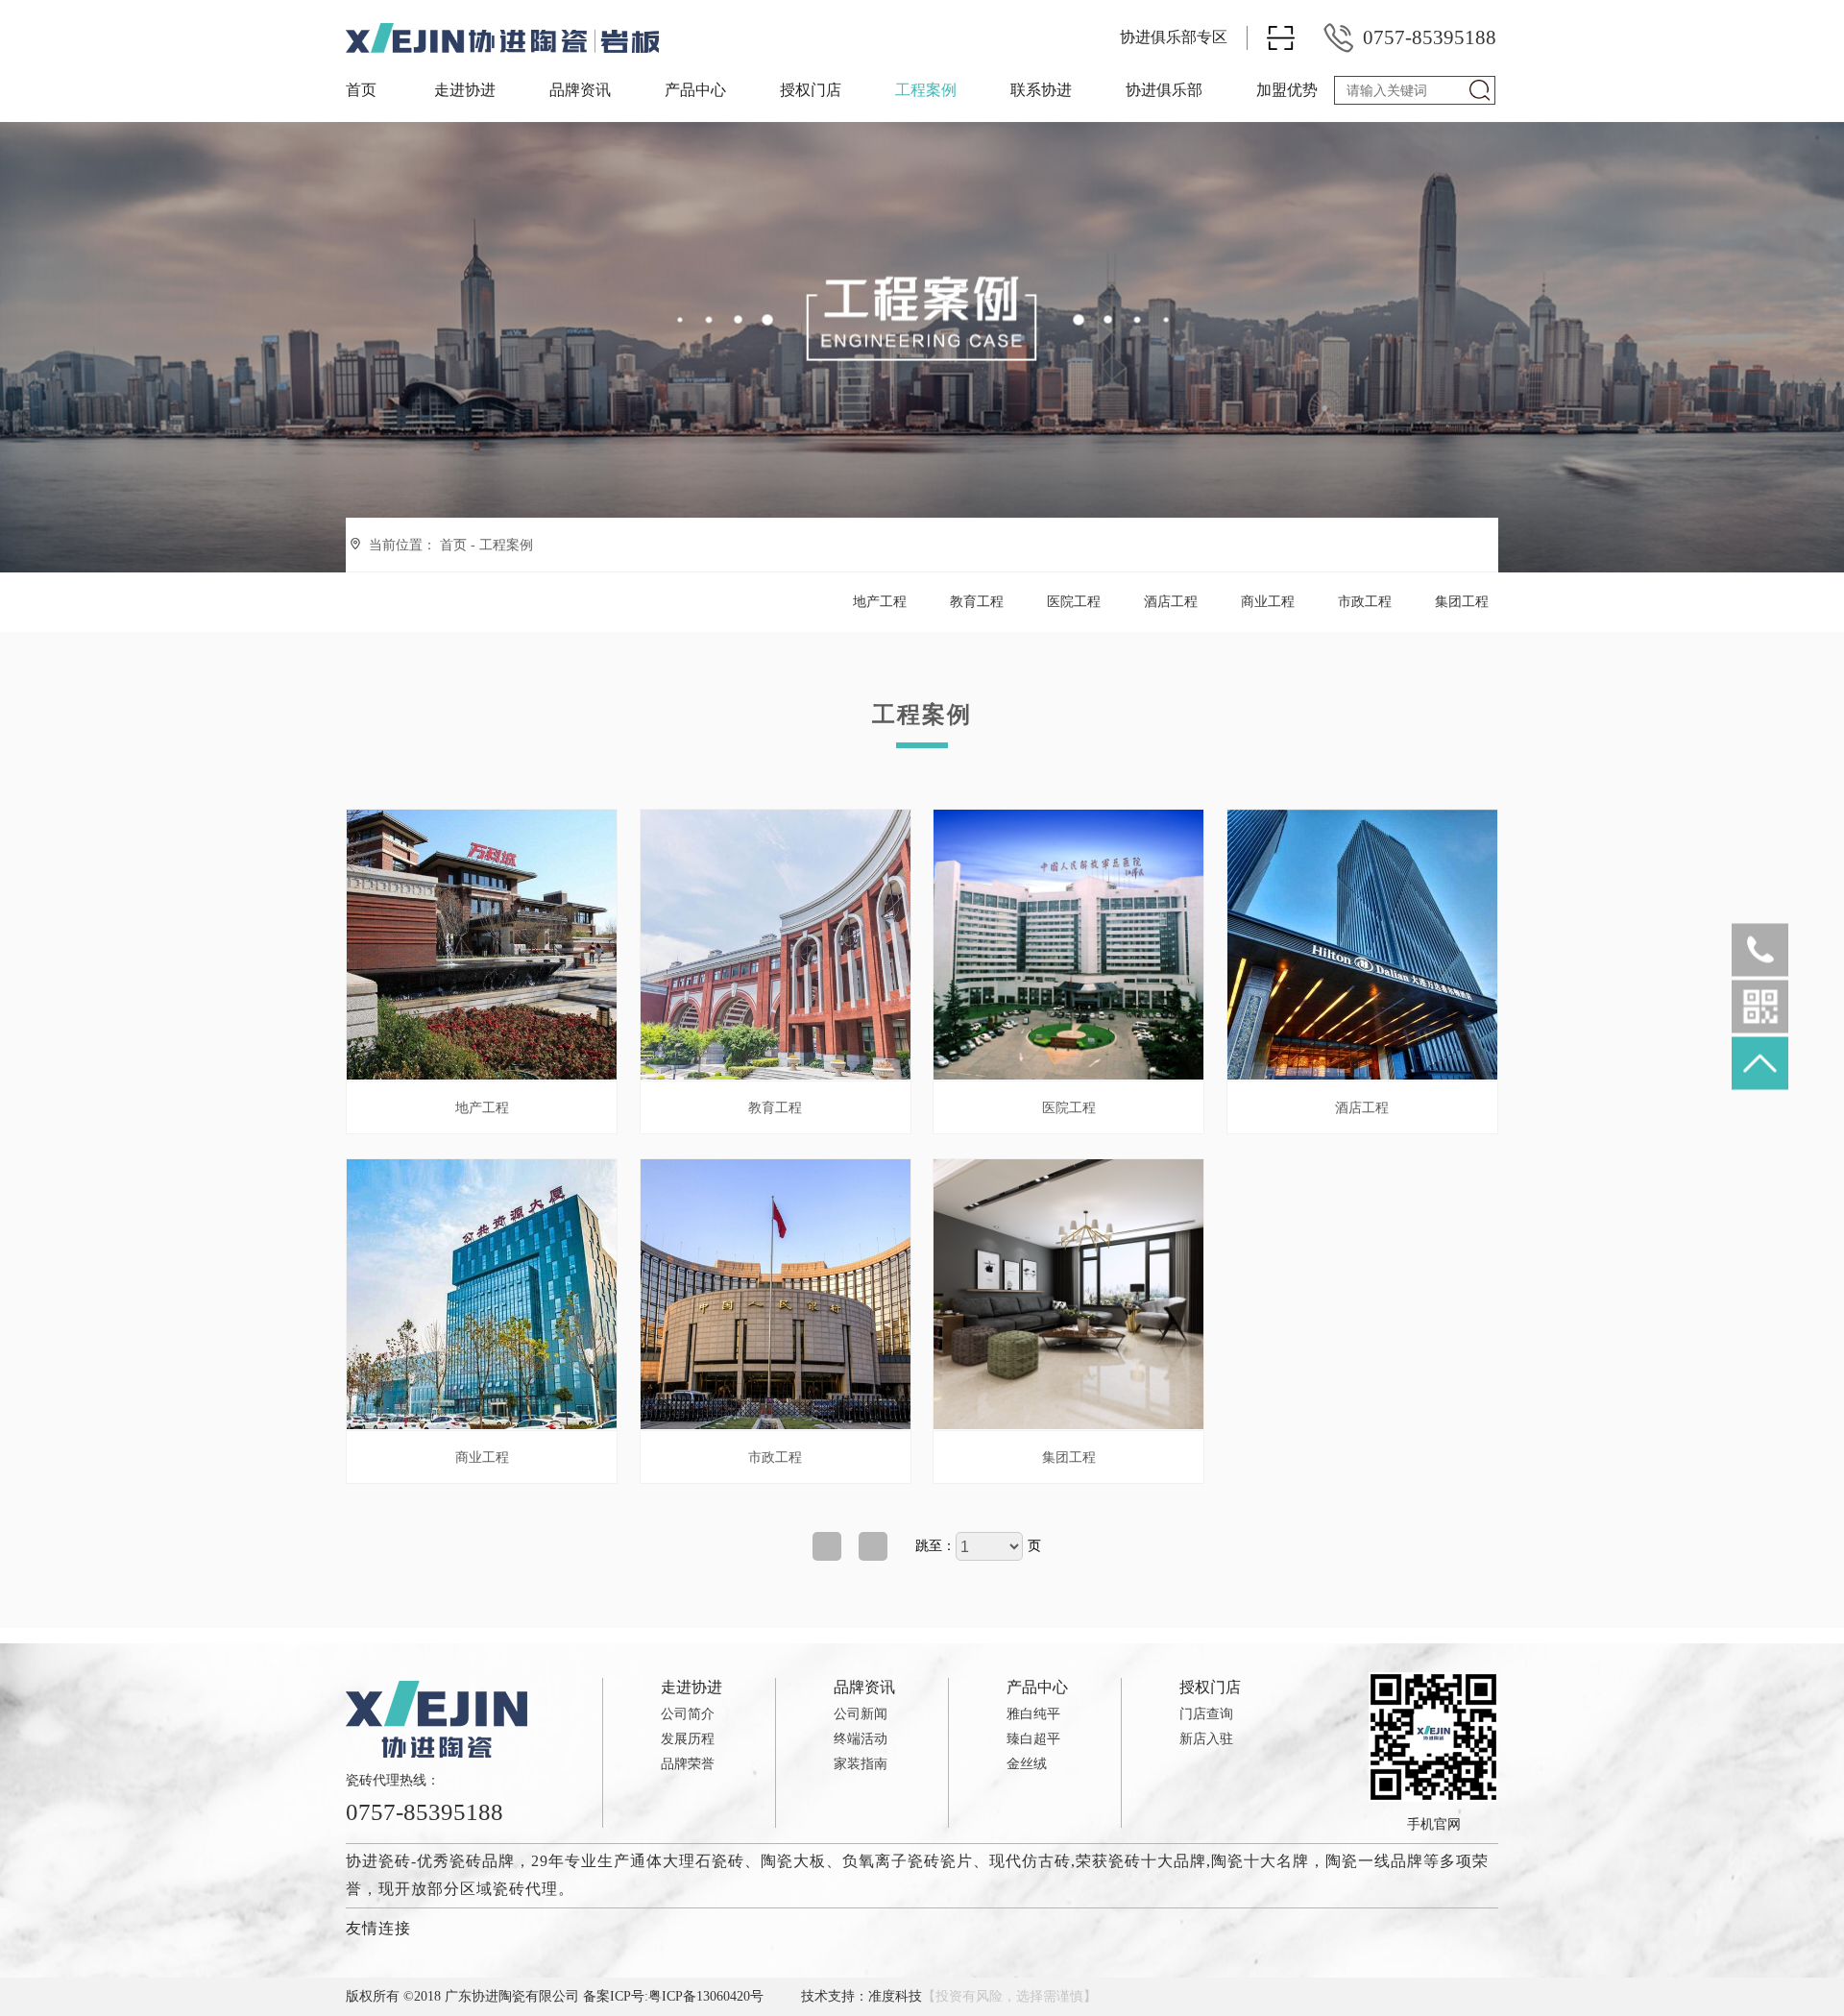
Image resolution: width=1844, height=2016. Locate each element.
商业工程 (1268, 602)
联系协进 (1041, 90)
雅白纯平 (1033, 1714)
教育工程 (977, 602)
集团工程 (1462, 602)
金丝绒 (1027, 1764)
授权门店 (811, 90)
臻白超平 (1033, 1739)
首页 (361, 90)
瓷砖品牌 (482, 1861)
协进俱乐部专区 (1174, 37)
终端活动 (861, 1739)
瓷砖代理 (525, 1889)
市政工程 (1365, 602)
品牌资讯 (580, 90)
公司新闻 (861, 1714)
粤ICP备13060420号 (706, 1996)
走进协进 (465, 90)
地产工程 (880, 602)
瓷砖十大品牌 (1157, 1861)
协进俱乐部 (1164, 90)
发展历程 (688, 1739)
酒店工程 (1171, 602)
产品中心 (695, 90)
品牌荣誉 (688, 1764)
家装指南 (861, 1764)
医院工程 (1074, 602)
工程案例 (926, 90)
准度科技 (895, 1996)
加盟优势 (1287, 90)
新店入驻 (1206, 1739)
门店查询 (1206, 1714)
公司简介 (688, 1714)
